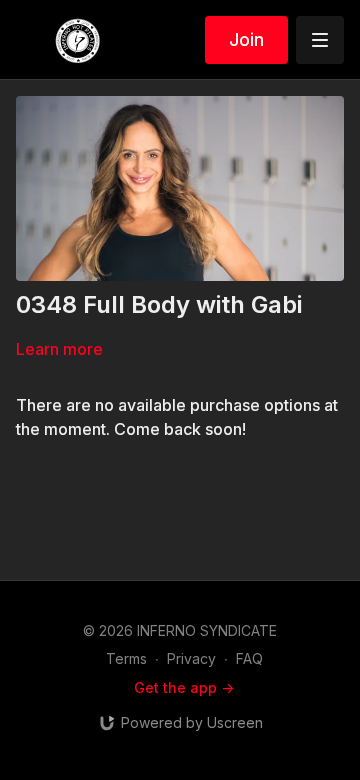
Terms (126, 658)
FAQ (249, 658)
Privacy (191, 658)
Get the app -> (184, 687)
